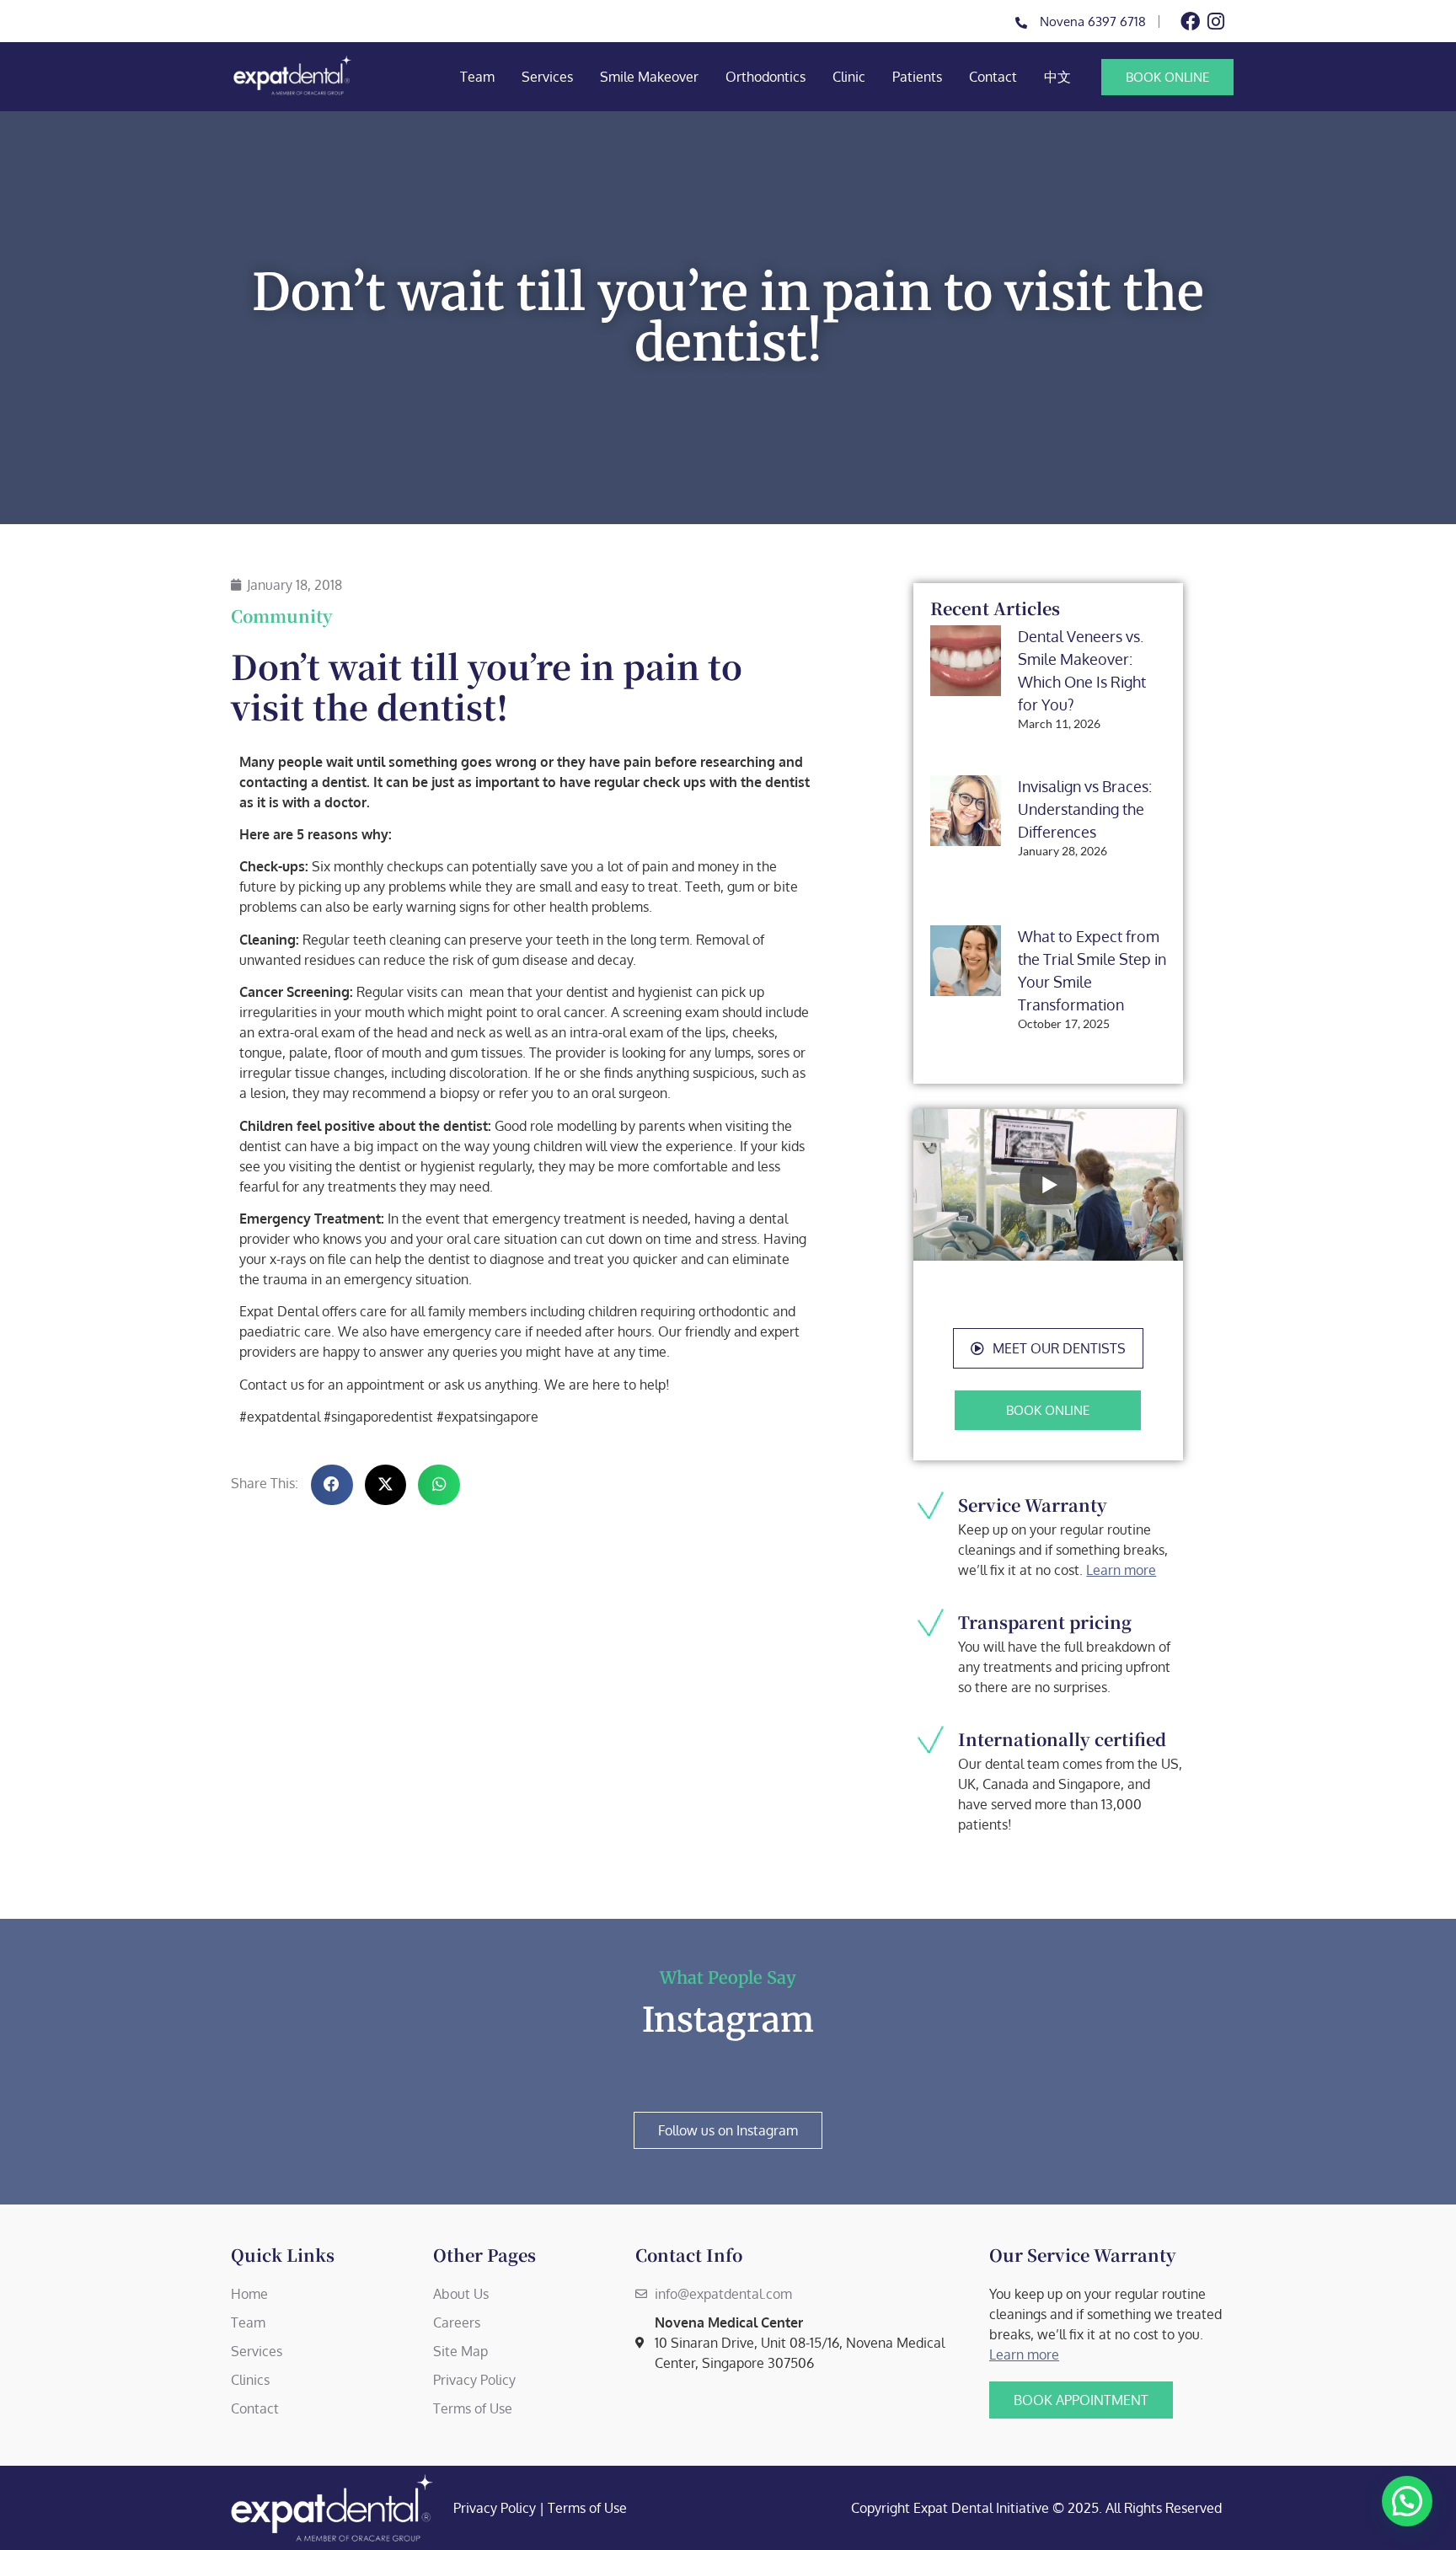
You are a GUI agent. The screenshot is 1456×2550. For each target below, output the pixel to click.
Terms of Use (587, 2508)
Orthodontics (765, 77)
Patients (917, 77)
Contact (993, 77)
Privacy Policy (495, 2508)
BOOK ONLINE (1167, 77)
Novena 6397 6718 (1093, 21)
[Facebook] (1190, 21)
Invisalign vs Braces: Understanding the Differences (1085, 809)
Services (547, 77)
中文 (1057, 77)
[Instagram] (1215, 21)
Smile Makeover (649, 77)
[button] (1048, 1348)
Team (477, 77)
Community (282, 616)
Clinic (849, 77)
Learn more (1121, 1570)
